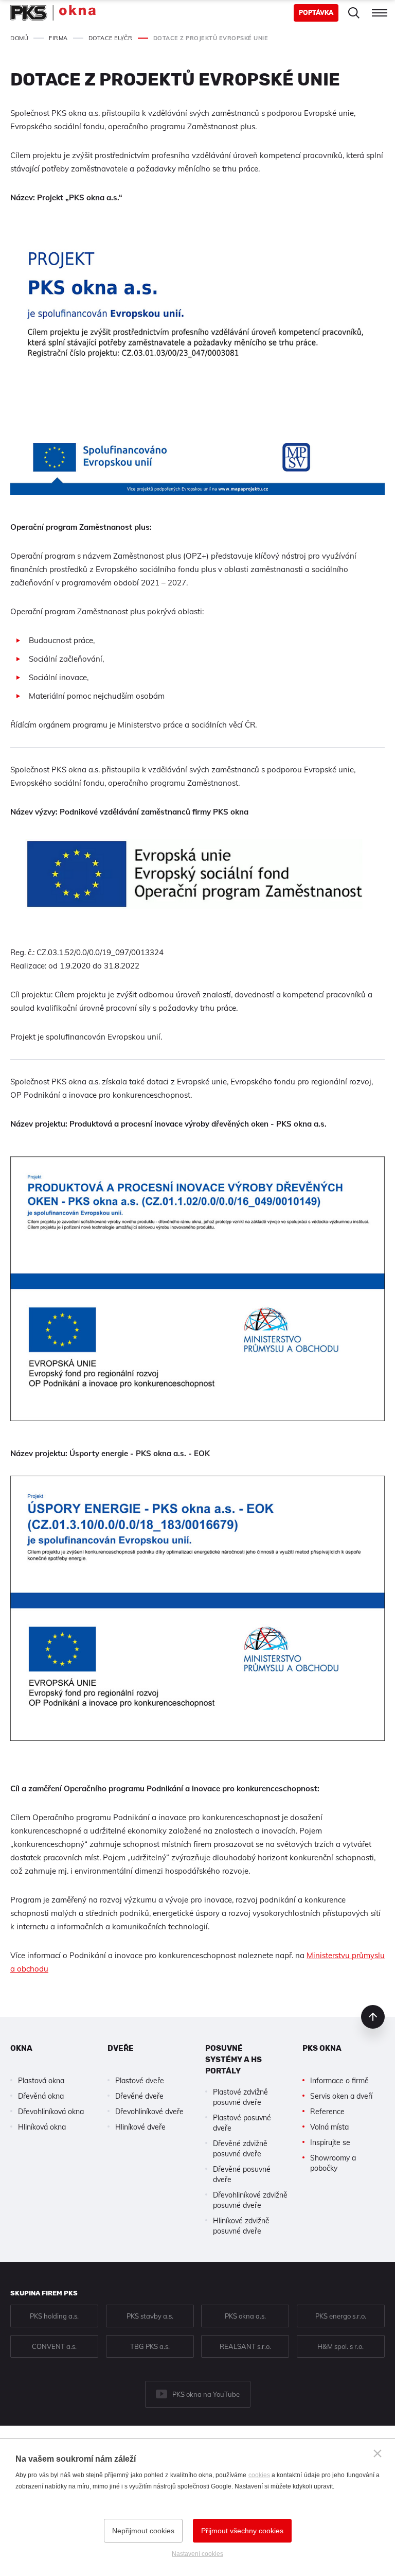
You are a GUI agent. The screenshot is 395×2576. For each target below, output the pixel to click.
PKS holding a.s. (54, 2316)
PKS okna (322, 2048)
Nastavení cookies (197, 2554)
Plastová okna (41, 2081)
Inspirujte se (330, 2142)
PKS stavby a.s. (150, 2316)
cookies (259, 2475)
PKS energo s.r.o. (341, 2316)
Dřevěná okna (41, 2096)
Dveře (121, 2048)
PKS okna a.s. (245, 2316)
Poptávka (316, 13)
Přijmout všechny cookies (242, 2531)
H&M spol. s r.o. (340, 2346)
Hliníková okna (42, 2127)
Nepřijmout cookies (143, 2531)
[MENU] (380, 13)
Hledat (354, 13)
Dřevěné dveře (139, 2096)
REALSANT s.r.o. (245, 2346)
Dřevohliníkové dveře (149, 2112)
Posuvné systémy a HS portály (234, 2060)
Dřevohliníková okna (51, 2112)
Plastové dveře (140, 2081)
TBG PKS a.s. (150, 2346)
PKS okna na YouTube (206, 2394)
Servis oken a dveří (341, 2096)
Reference (327, 2112)
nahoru (373, 2017)
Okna (21, 2048)
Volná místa (329, 2127)
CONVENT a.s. (54, 2346)
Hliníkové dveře (140, 2127)
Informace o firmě (339, 2081)
